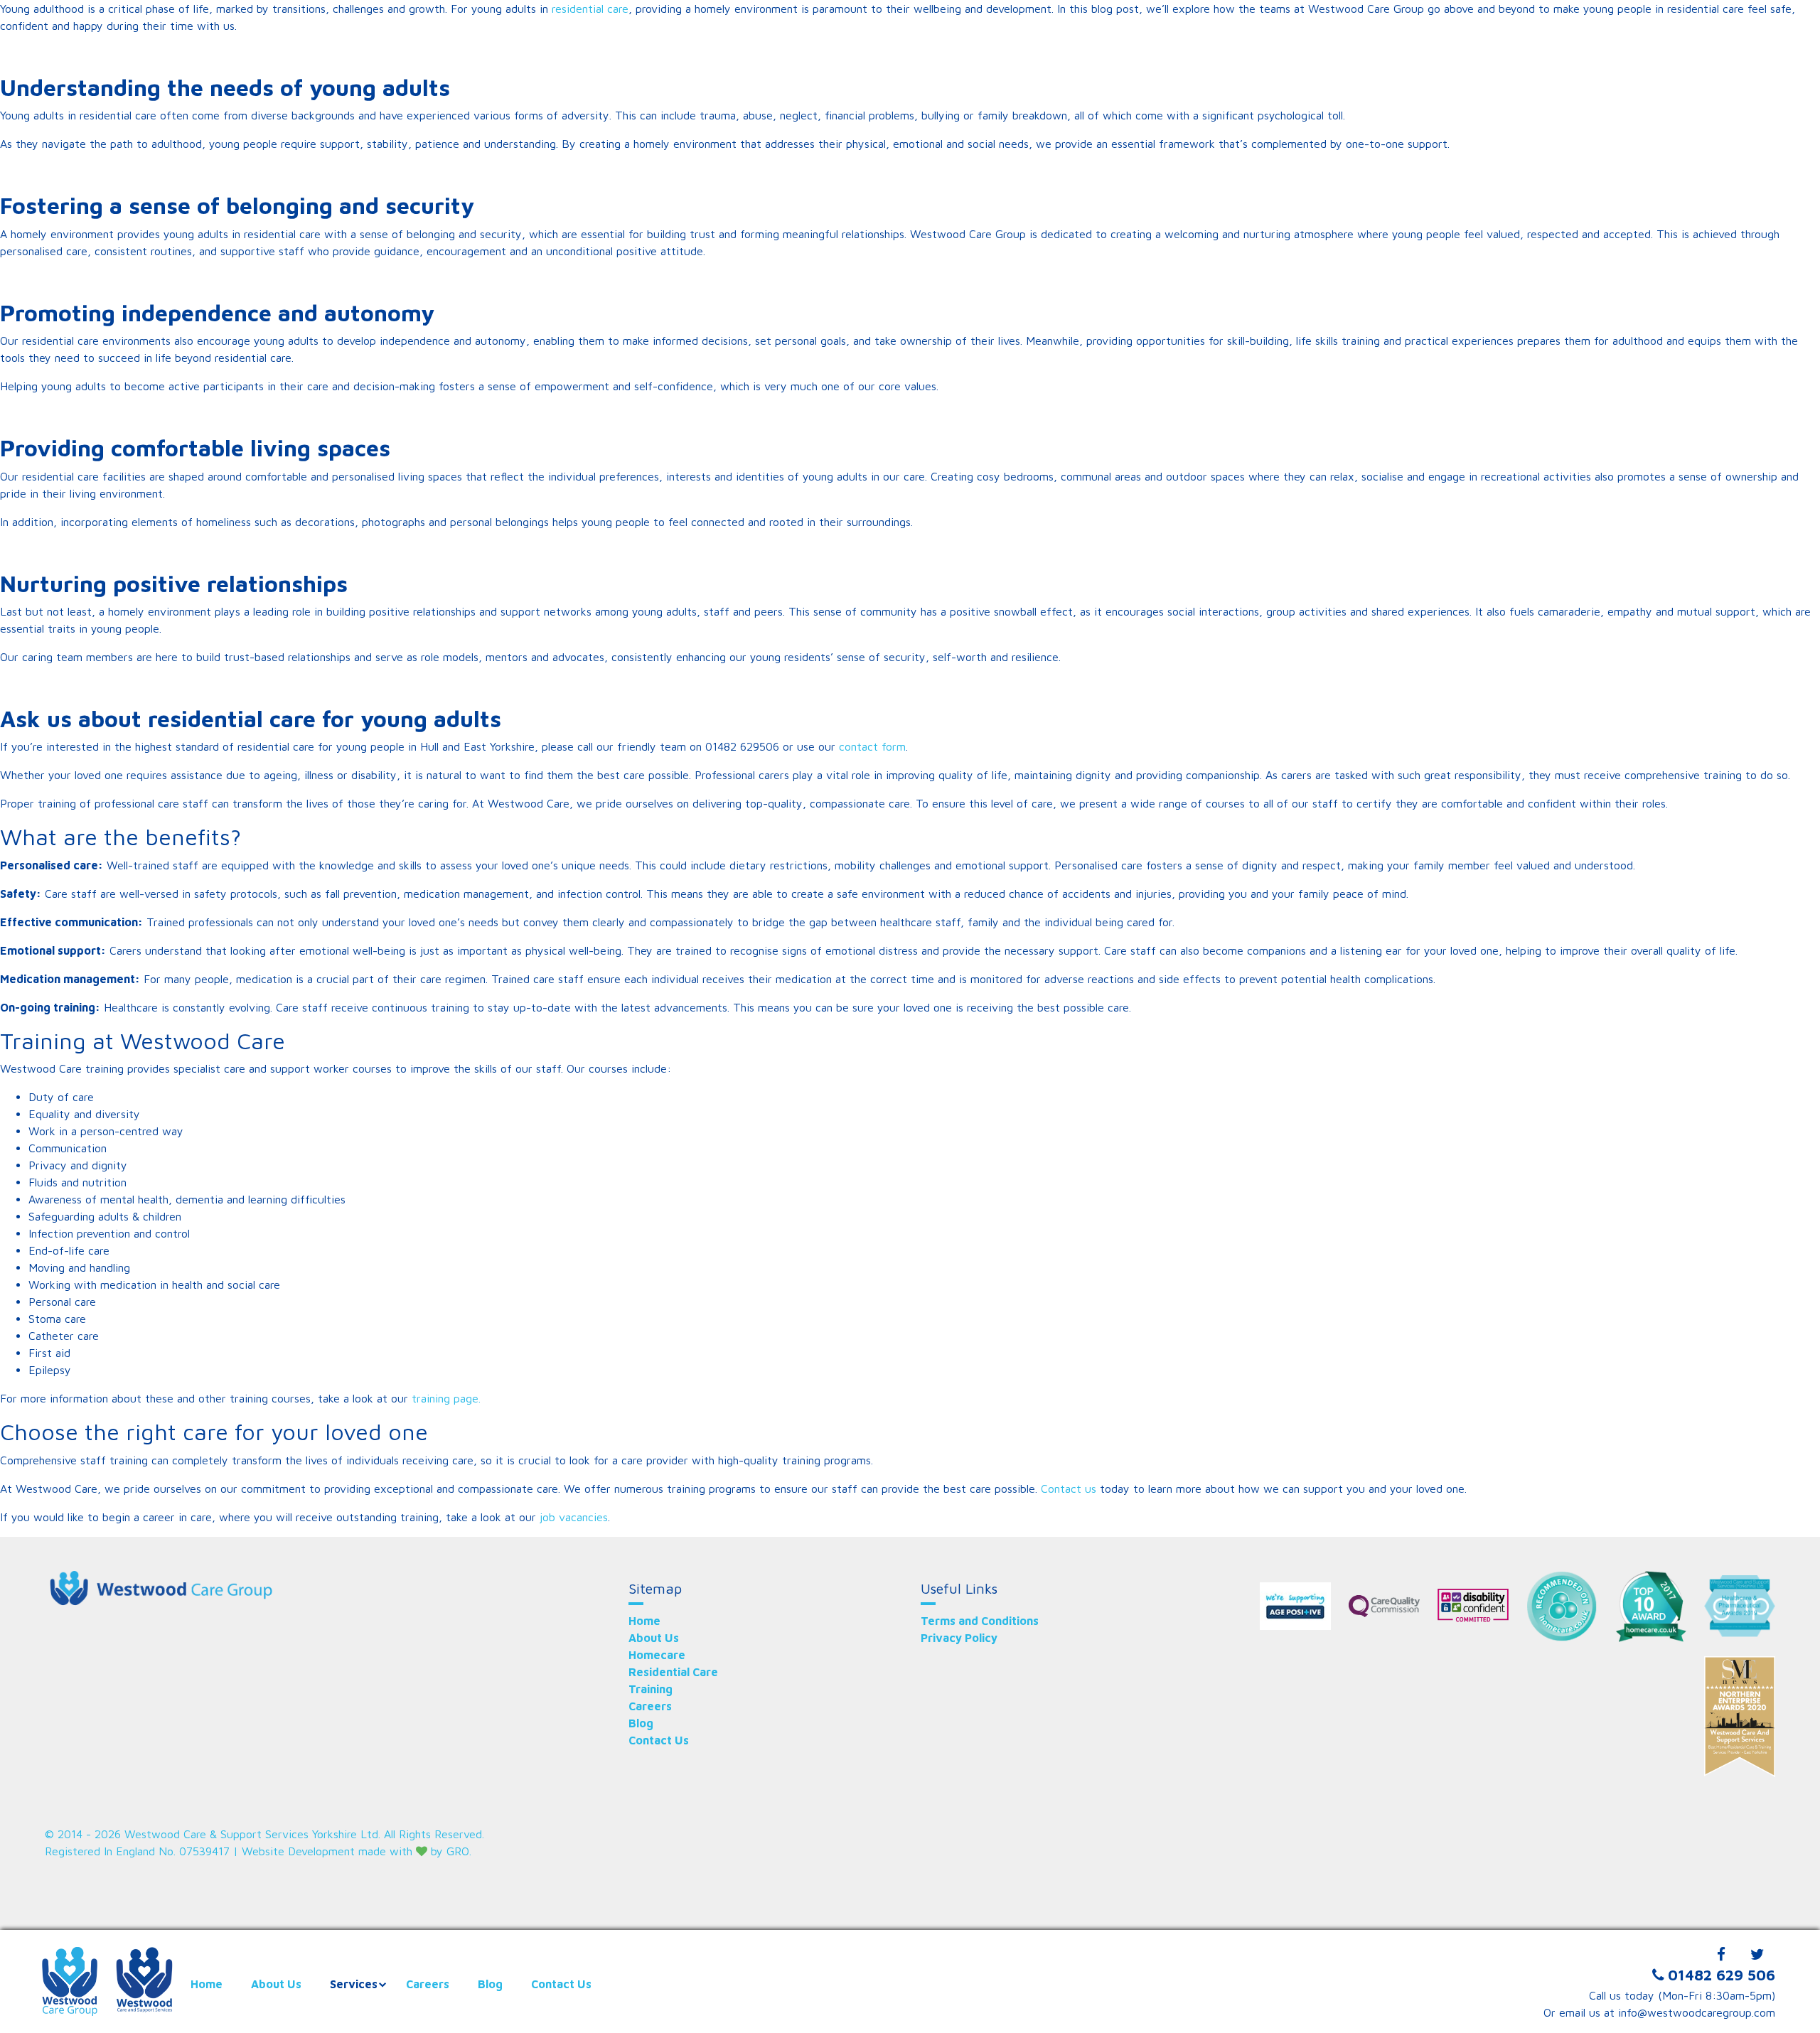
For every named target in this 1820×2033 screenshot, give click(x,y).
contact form (872, 746)
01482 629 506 (1722, 1975)
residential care (590, 9)
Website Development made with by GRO (355, 1851)
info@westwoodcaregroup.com (1697, 2012)
